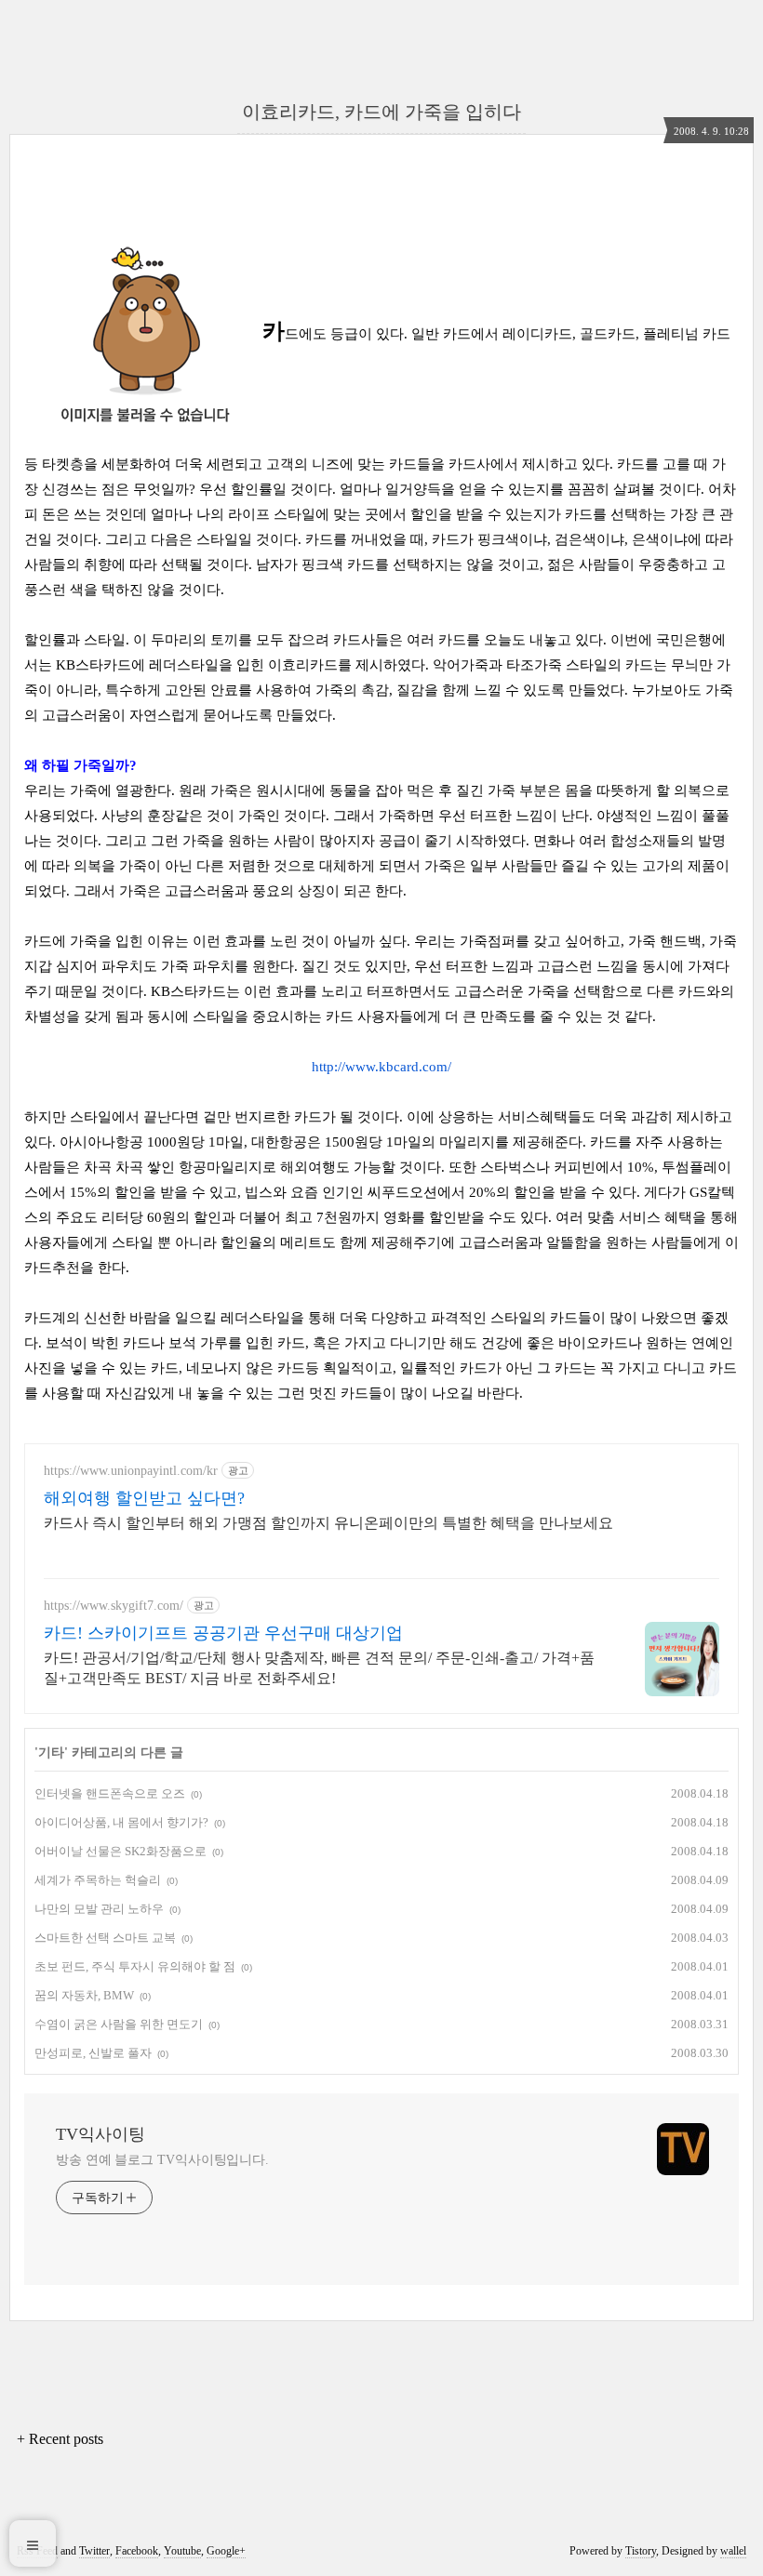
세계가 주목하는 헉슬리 (98, 1880)
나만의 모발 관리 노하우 (99, 1909)
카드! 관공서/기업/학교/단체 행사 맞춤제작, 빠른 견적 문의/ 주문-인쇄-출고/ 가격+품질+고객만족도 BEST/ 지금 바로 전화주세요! (319, 1668)
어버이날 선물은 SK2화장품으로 (120, 1851)
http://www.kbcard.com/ (381, 1067)
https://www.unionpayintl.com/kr (131, 1471)
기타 (51, 1753)
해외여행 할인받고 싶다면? (144, 1498)
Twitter (94, 2551)
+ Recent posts (60, 2439)
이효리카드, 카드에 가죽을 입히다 (381, 112)
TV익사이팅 (100, 2134)
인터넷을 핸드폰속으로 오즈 (110, 1793)
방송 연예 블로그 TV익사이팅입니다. (162, 2160)
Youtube (182, 2551)
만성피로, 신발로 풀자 (93, 2053)
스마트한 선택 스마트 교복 (105, 1938)
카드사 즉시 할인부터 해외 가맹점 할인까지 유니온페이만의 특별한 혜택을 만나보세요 (328, 1523)
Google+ (226, 2551)
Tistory (641, 2551)
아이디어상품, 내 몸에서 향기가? (121, 1822)
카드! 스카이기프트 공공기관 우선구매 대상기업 (223, 1633)
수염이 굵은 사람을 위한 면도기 (119, 2024)
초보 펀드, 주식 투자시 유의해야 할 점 (135, 1966)
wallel (733, 2551)
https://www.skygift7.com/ (114, 1606)
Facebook (137, 2551)
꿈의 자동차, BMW (84, 1995)
